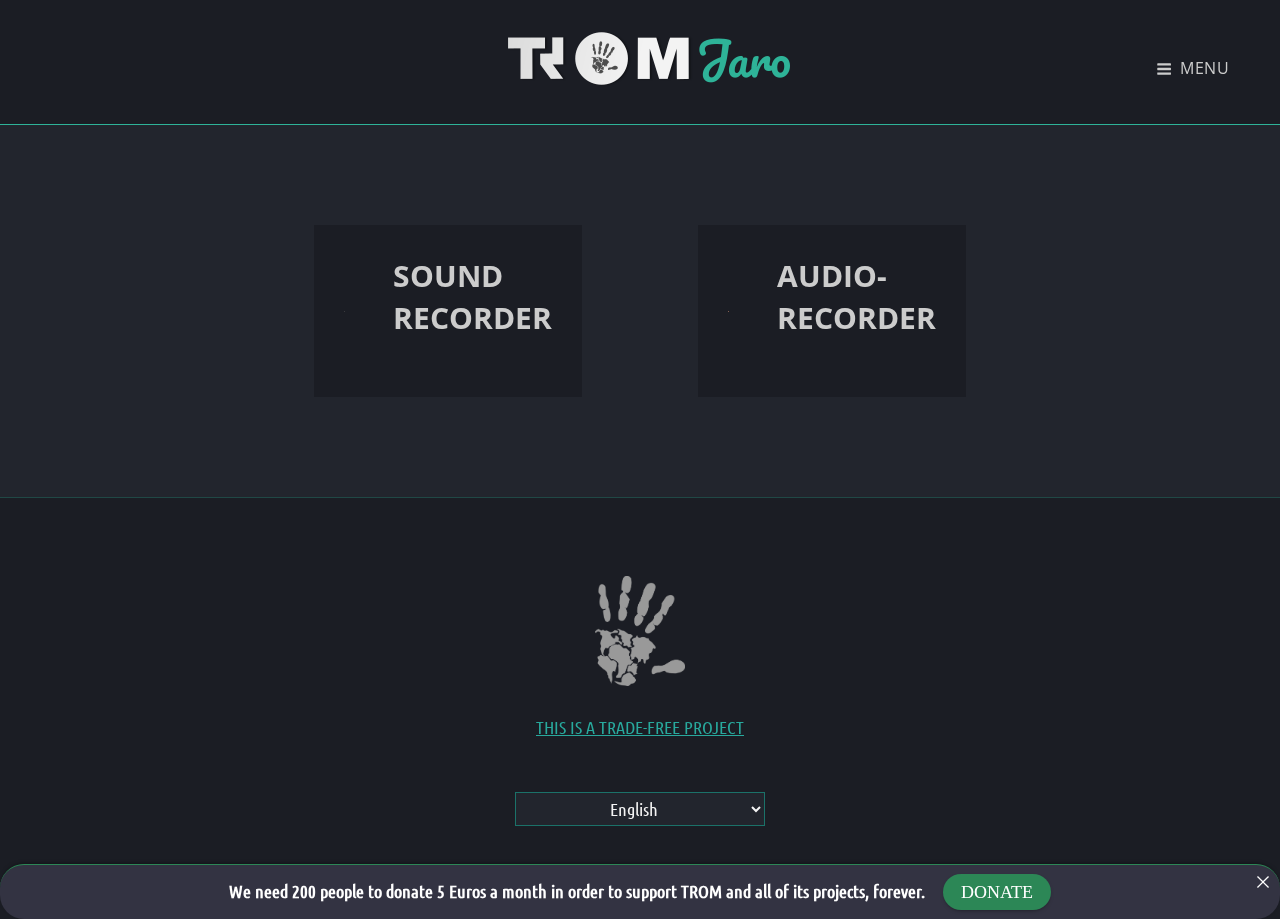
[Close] (1263, 882)
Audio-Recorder (856, 296)
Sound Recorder (472, 296)
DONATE (997, 892)
